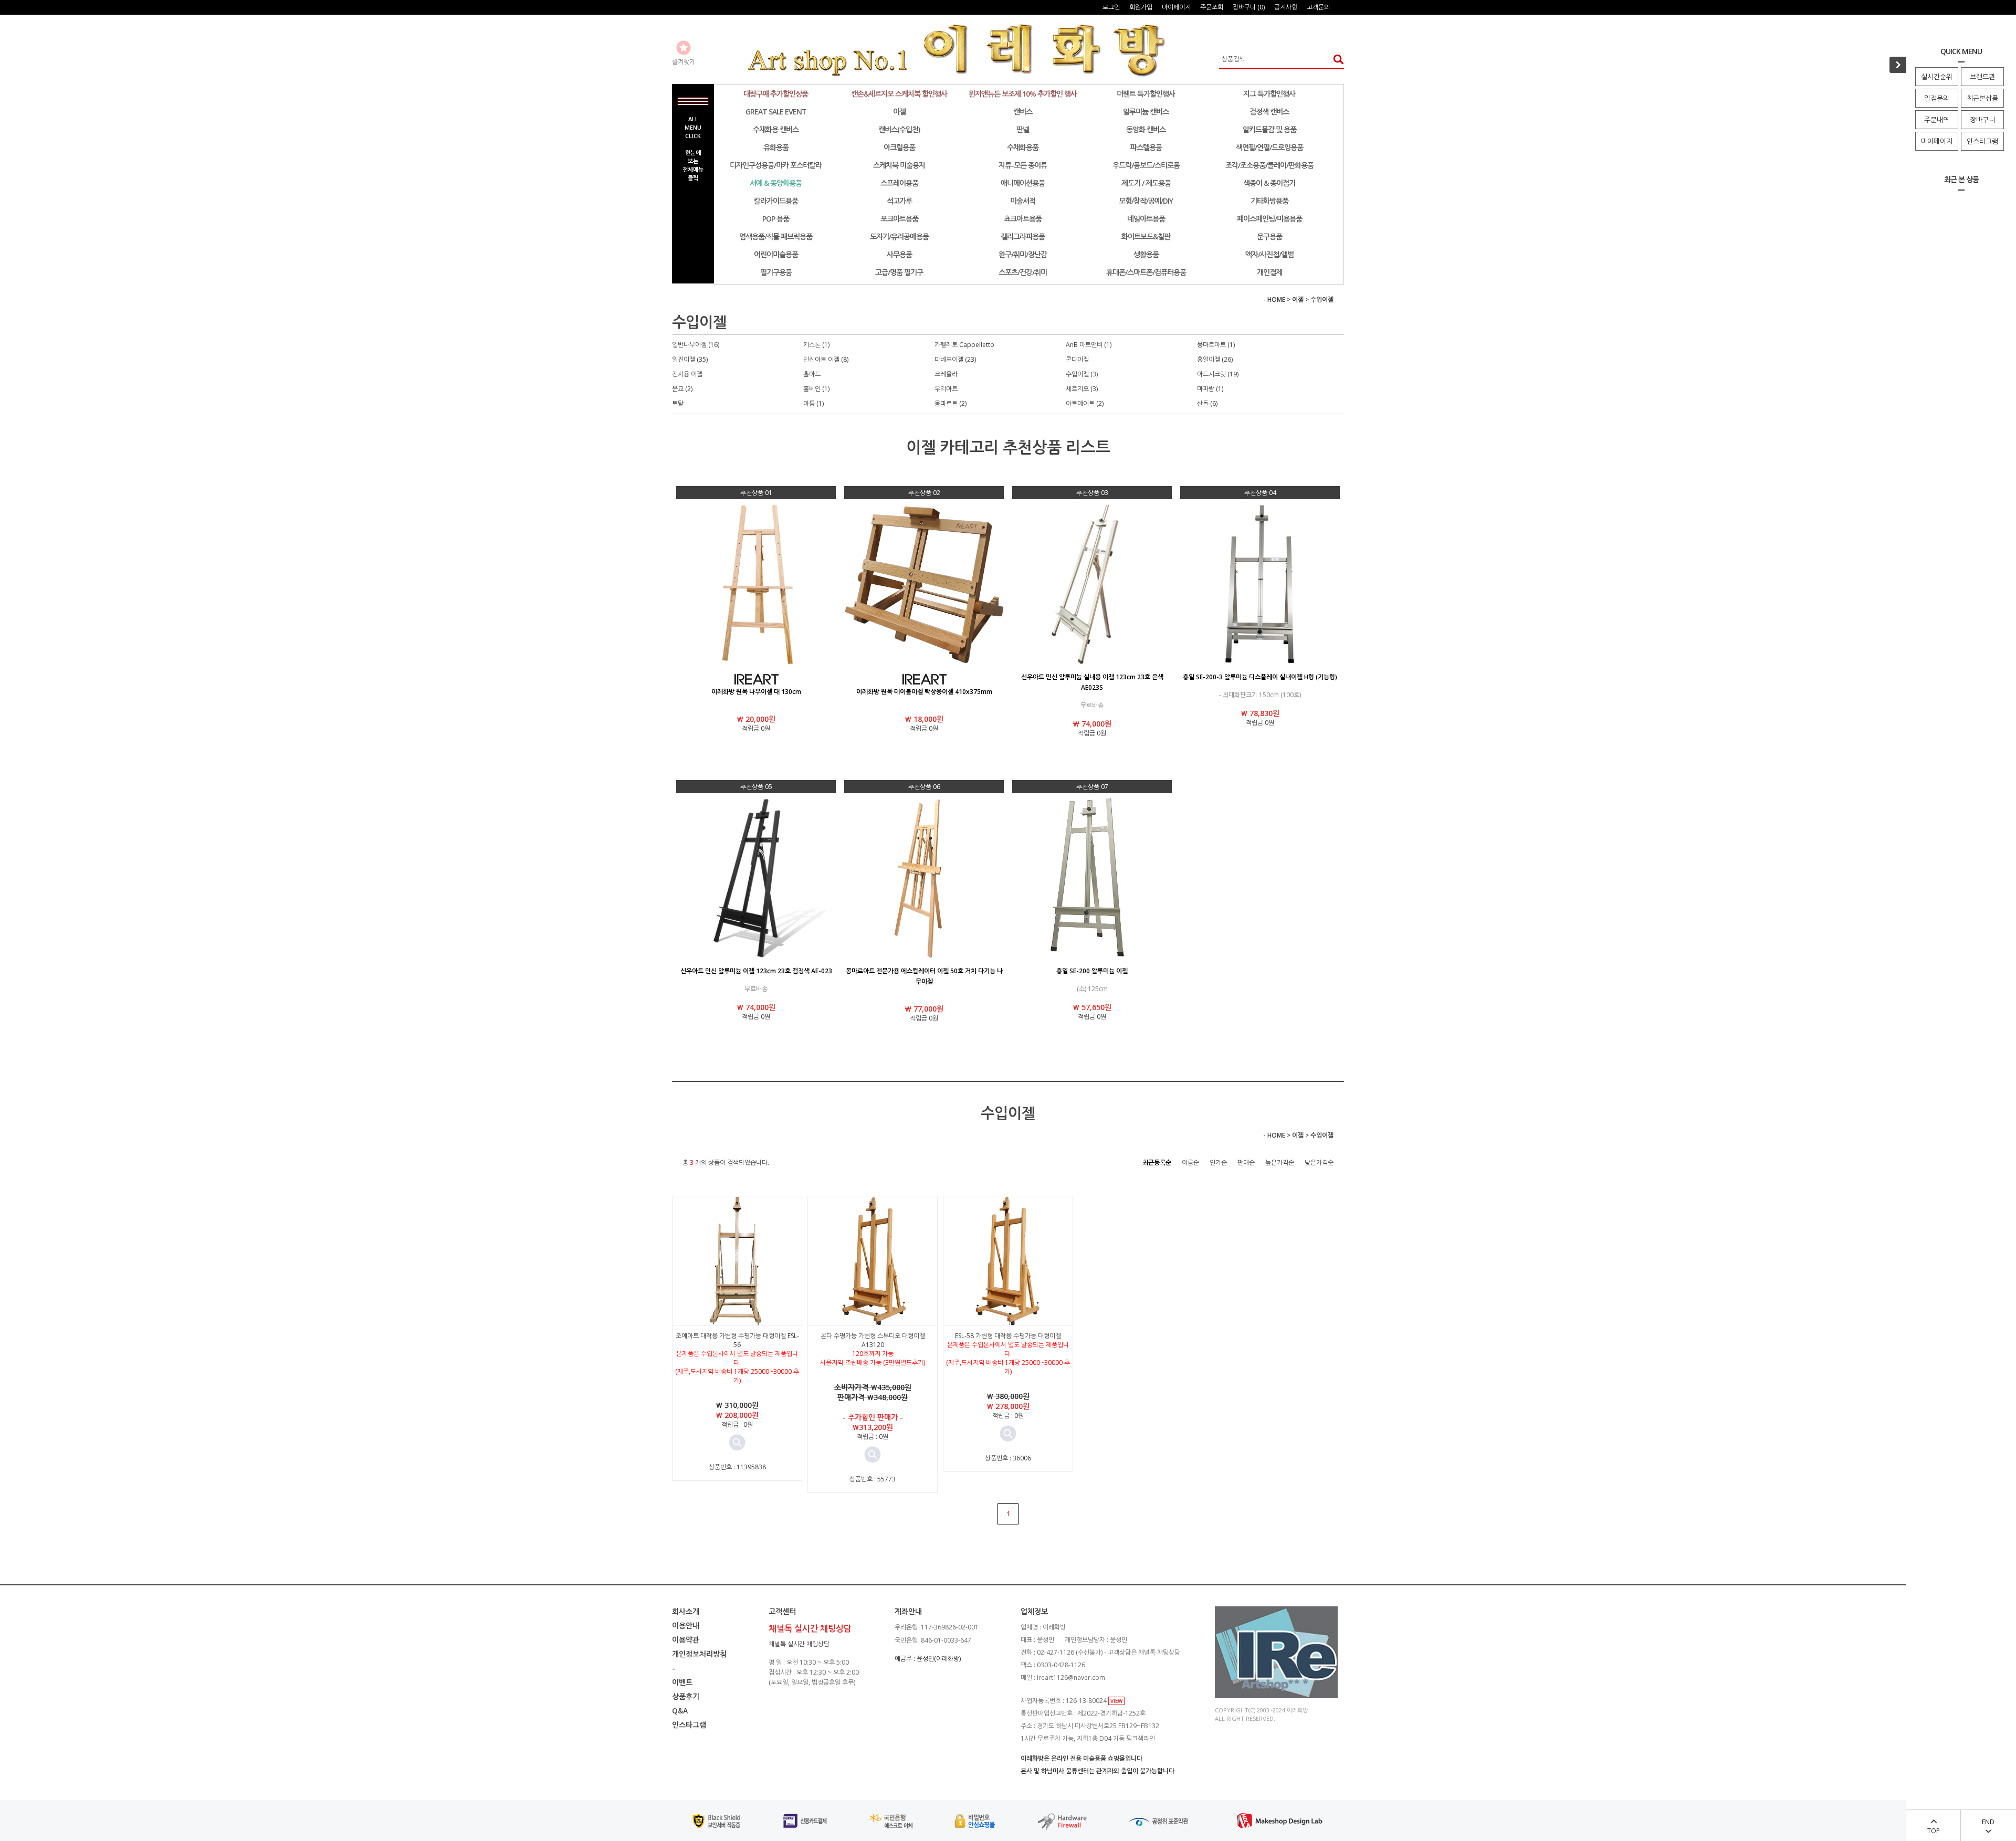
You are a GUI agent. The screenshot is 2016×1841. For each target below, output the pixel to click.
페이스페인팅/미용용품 (1269, 219)
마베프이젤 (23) (955, 359)
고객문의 (1318, 7)
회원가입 (1141, 7)
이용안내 (686, 1626)
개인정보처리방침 (699, 1654)
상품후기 (686, 1696)
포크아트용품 (899, 219)
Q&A (680, 1711)
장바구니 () (1249, 7)
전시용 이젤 (687, 374)
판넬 (1023, 129)
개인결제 (1269, 272)
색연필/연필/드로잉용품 (1269, 147)
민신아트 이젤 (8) (826, 359)
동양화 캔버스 (1146, 129)
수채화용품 (1023, 147)
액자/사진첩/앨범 (1269, 254)
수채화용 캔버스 (776, 129)
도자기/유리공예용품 (899, 236)
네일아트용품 (1146, 219)
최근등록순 (1157, 1163)
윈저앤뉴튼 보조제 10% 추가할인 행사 (1023, 94)
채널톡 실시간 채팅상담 (799, 1644)
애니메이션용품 (1023, 183)
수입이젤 (1322, 299)
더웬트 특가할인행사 (1146, 94)
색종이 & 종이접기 (1269, 183)
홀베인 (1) (816, 389)
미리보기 (737, 1443)
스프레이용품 (899, 183)
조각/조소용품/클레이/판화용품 (1269, 165)
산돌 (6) (1207, 403)
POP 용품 (776, 219)
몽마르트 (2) (951, 403)
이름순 (1190, 1163)
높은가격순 (1280, 1163)
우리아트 (946, 389)
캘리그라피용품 (1023, 236)
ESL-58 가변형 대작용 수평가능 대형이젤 (1008, 1336)
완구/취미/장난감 (1023, 254)
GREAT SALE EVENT (776, 112)
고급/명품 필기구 (899, 272)
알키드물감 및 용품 (1269, 129)
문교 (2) (682, 389)
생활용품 (1146, 254)
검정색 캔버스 (1269, 112)
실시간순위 (1937, 77)
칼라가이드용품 (776, 201)
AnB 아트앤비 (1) (1089, 345)
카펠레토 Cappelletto (964, 345)
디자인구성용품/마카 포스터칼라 (776, 165)
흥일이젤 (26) (1215, 359)
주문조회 (1212, 7)
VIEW (1116, 1701)
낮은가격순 (1319, 1163)
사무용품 (899, 254)
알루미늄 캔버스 (1146, 112)
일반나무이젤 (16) (696, 345)
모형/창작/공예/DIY (1146, 201)
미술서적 (1023, 201)
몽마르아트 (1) (1216, 345)
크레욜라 (946, 374)
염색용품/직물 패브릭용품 (776, 236)
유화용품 (776, 147)
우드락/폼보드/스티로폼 (1146, 165)
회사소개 (686, 1611)
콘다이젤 (1077, 359)
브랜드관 (1982, 77)
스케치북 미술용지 (899, 165)
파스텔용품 (1146, 147)
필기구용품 (776, 272)
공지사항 (1286, 7)
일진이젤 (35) (690, 359)
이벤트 (682, 1682)
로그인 (1111, 7)
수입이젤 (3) (1082, 374)
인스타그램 (1982, 141)
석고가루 (899, 201)
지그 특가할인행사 (1269, 94)
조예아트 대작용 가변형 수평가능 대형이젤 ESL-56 (737, 1340)
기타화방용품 (1269, 201)
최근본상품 (1982, 98)
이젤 (899, 112)
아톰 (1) (813, 403)
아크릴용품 (899, 147)
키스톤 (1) (816, 345)
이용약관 (686, 1640)
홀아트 (812, 374)
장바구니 (1982, 120)
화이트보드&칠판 (1146, 236)
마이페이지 (1937, 141)
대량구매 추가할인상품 (776, 94)
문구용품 (1269, 236)
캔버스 (1023, 112)
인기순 (1218, 1163)
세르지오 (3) (1082, 389)
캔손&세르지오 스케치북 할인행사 (899, 94)
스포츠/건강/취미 (1023, 272)
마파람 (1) (1210, 389)
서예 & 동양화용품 (776, 183)
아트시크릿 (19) (1218, 374)
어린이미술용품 (776, 254)
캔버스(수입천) (899, 129)
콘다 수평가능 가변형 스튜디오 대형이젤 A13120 (873, 1340)
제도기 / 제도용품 (1146, 183)
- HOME (1274, 299)
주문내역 (1937, 120)
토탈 (678, 403)
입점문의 (1937, 98)
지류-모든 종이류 (1023, 165)
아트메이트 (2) (1085, 403)
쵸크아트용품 (1023, 219)
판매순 (1246, 1163)
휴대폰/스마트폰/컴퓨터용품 (1146, 272)
